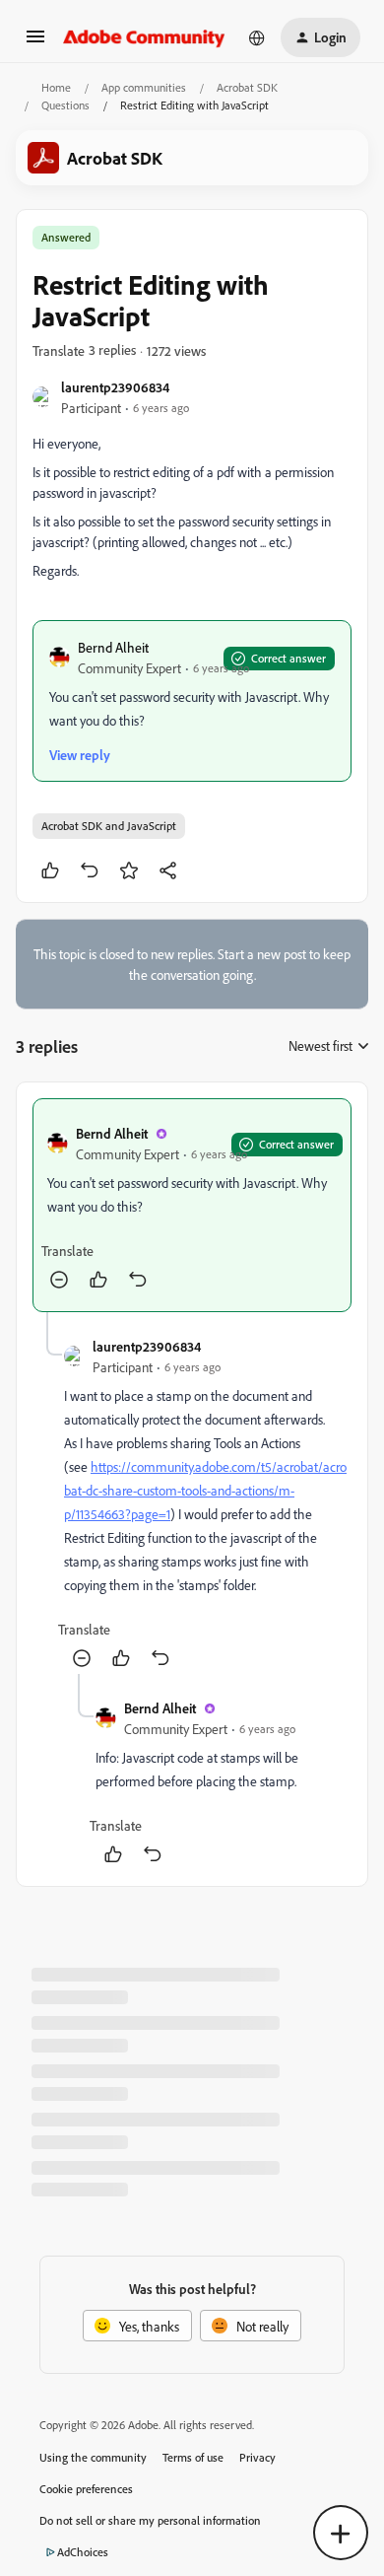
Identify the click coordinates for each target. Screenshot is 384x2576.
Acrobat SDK (247, 87)
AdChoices (83, 2552)
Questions (65, 105)
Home (56, 87)
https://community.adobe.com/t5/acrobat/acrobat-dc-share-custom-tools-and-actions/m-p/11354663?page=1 (205, 1490)
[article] (192, 1205)
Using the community (93, 2457)
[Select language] (257, 37)
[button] (35, 43)
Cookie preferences (86, 2489)
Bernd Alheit (113, 647)
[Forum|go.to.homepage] (144, 37)
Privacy (257, 2457)
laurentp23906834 (115, 387)
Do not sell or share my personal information (150, 2520)
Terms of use (193, 2457)
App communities (144, 87)
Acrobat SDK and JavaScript (109, 826)
